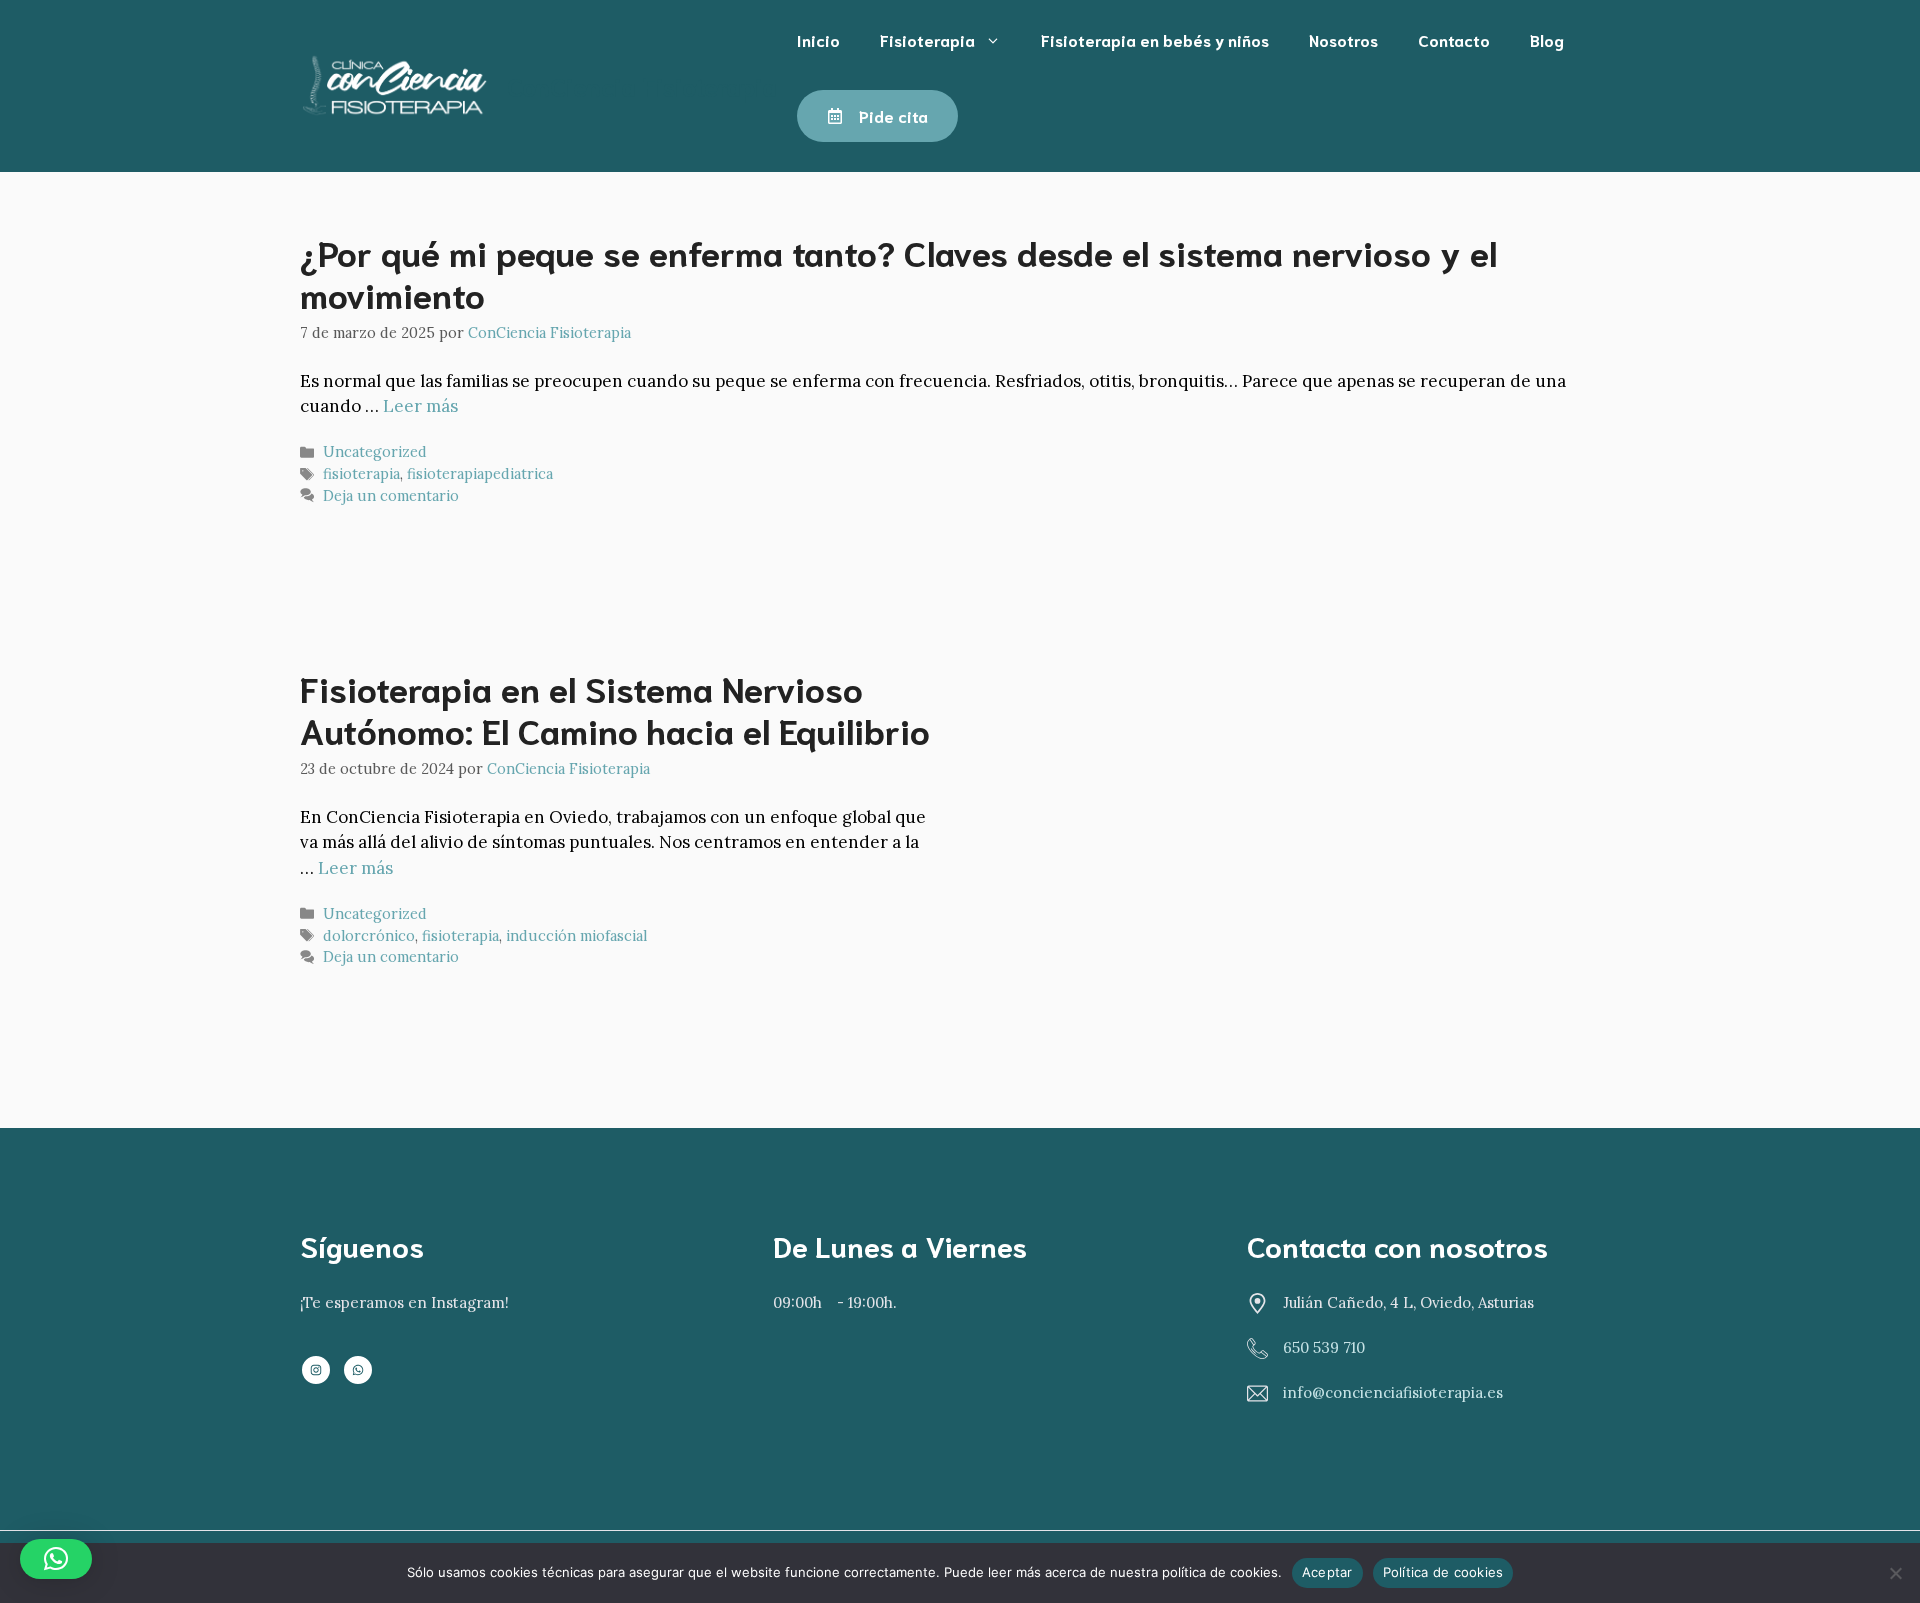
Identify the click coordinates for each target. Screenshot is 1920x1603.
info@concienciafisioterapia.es (1393, 1392)
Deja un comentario (391, 495)
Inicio (818, 39)
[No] (1895, 1573)
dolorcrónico (369, 935)
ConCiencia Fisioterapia (642, 85)
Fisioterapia (927, 39)
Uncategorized (375, 451)
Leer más (420, 406)
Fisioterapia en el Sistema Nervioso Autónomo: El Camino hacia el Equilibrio (615, 708)
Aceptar (1327, 1572)
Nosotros (1343, 39)
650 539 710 (1324, 1347)
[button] (56, 1559)
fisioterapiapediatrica (480, 473)
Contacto (1454, 39)
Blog (1547, 39)
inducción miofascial (576, 935)
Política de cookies (1443, 1572)
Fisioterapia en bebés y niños (1155, 39)
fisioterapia (361, 473)
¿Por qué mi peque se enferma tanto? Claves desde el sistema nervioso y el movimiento (898, 272)
